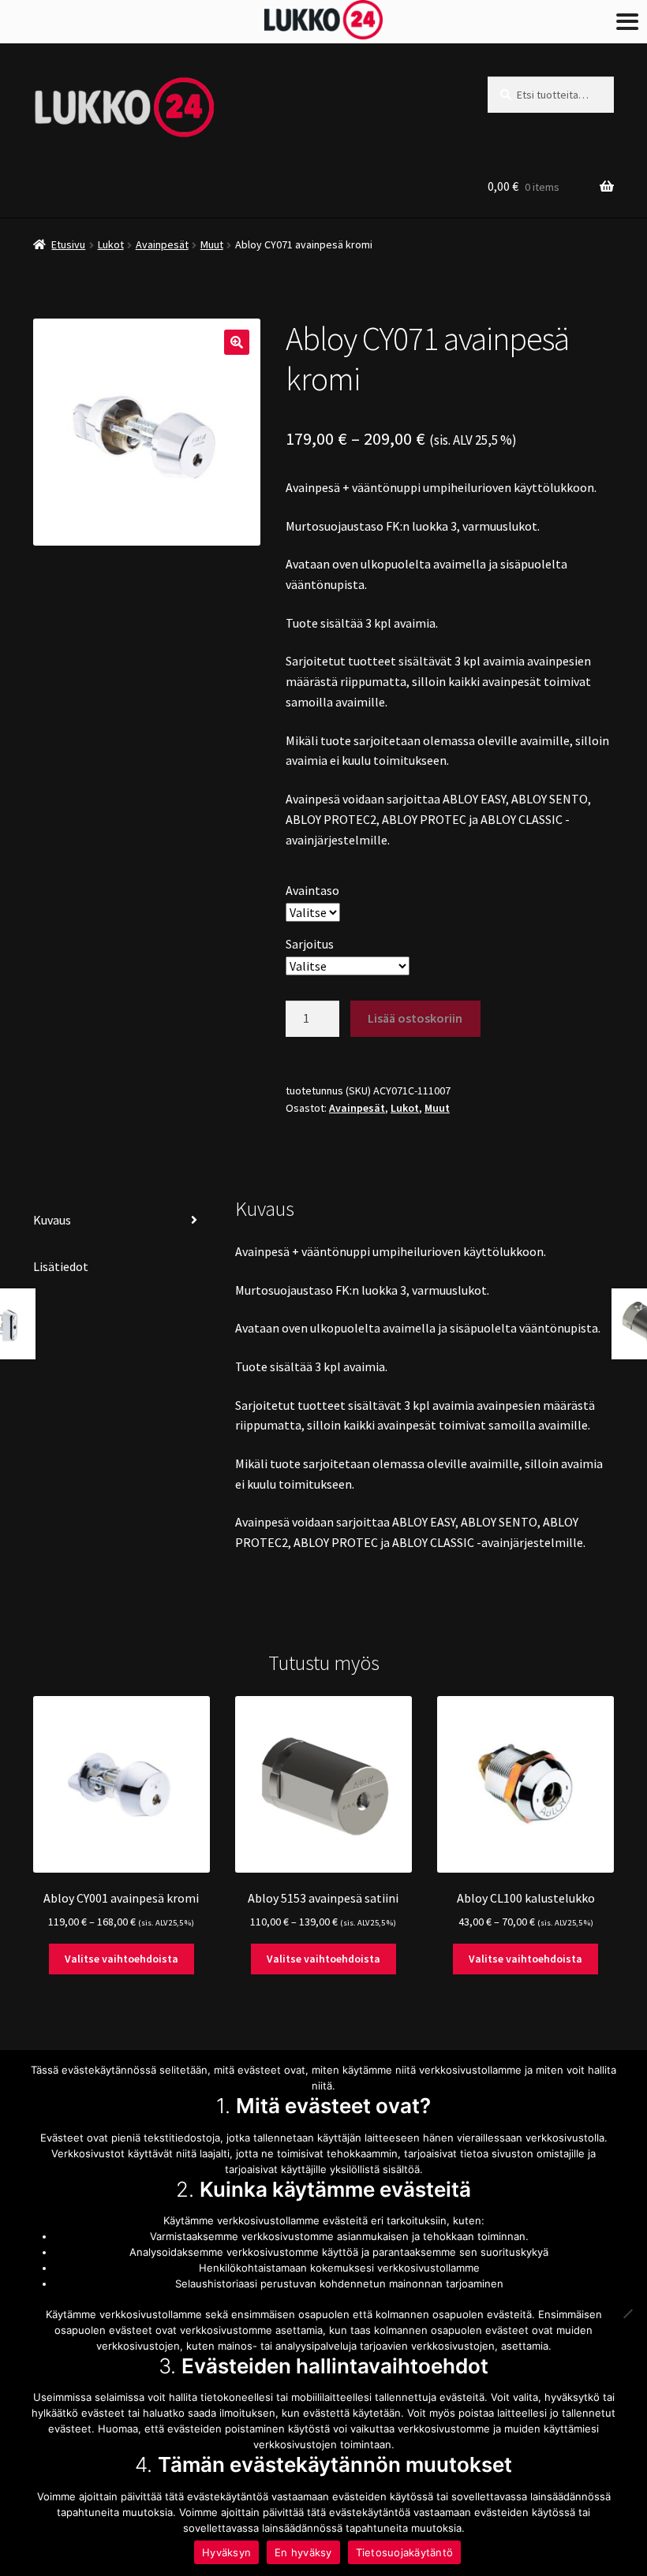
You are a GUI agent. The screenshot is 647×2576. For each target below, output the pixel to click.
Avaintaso (312, 890)
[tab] (122, 1221)
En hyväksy (303, 2552)
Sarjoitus (310, 944)
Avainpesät (162, 244)
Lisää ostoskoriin (415, 1018)
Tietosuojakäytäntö (405, 2552)
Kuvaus (52, 1220)
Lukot (111, 244)
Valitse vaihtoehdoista (122, 1959)
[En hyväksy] (627, 2313)
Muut (212, 244)
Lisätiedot (61, 1266)
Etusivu (68, 244)
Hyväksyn (226, 2552)
